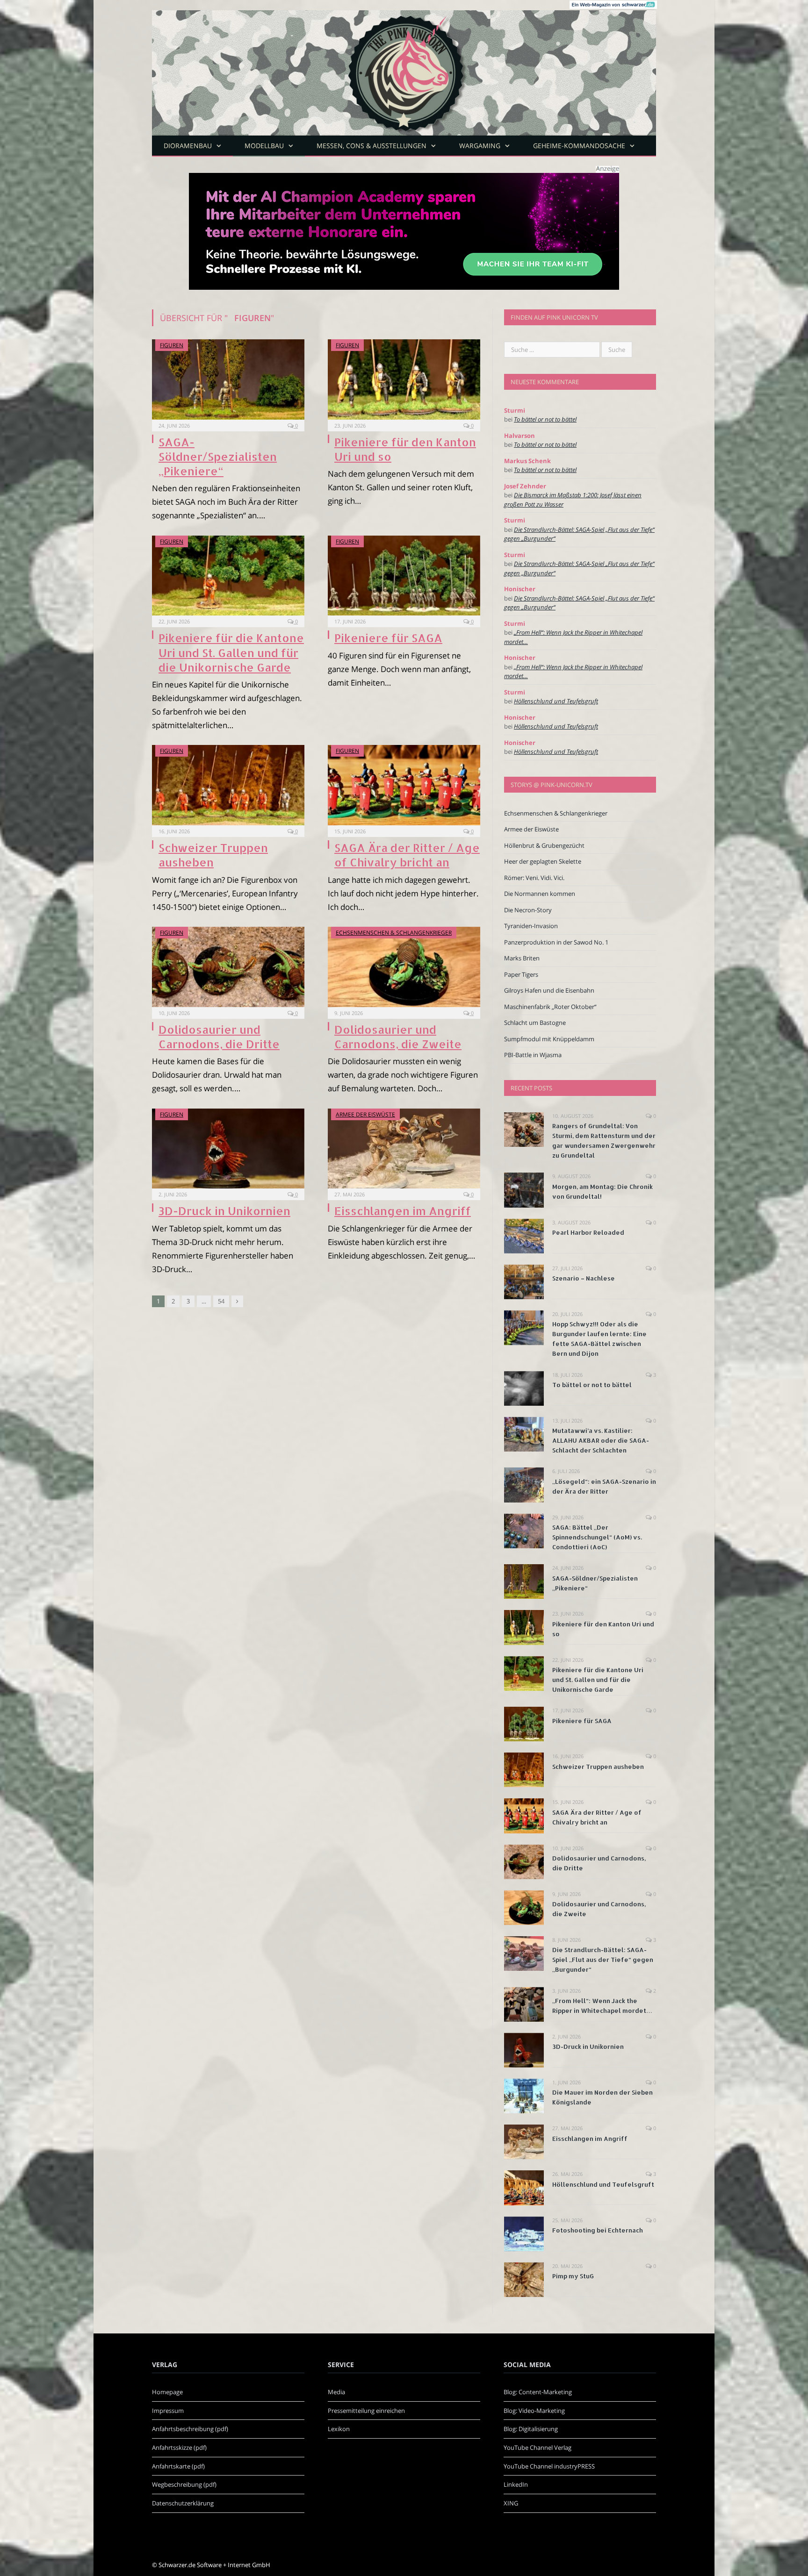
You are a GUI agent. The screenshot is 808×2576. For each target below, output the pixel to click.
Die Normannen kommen (540, 894)
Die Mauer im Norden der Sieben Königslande (602, 2097)
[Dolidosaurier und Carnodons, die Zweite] (404, 967)
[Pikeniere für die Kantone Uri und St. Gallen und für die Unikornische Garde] (228, 576)
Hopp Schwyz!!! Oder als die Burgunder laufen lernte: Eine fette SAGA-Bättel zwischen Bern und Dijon (599, 1339)
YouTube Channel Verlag (537, 2447)
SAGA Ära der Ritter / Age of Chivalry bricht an (407, 855)
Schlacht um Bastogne (535, 1023)
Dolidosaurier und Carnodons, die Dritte (219, 1037)
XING (511, 2503)
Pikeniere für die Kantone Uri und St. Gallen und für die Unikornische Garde (231, 652)
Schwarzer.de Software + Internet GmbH (214, 2565)
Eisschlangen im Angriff (403, 1211)
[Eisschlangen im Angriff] (404, 1149)
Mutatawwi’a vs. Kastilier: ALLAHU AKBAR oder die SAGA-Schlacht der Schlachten (601, 1440)
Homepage (167, 2392)
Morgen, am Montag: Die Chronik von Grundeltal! (602, 1191)
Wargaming (480, 146)
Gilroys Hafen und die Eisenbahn (549, 990)
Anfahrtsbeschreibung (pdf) (190, 2429)
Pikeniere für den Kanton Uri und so (603, 1629)
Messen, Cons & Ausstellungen (372, 146)
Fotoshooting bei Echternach (598, 2230)
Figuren (172, 345)
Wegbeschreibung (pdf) (184, 2484)
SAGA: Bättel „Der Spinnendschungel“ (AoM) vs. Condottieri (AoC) (597, 1537)
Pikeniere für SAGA (388, 638)
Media (336, 2392)
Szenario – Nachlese (584, 1278)
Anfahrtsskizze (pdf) (179, 2447)
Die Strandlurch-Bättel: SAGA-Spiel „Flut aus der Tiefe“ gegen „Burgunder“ (603, 1960)
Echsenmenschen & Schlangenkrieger (394, 933)
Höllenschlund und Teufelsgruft (556, 701)
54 (221, 1301)
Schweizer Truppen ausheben (213, 855)
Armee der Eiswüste (365, 1114)
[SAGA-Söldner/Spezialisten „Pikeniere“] (228, 379)
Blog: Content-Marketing (538, 2392)
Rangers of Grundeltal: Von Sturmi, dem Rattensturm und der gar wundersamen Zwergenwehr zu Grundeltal (604, 1141)
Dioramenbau (188, 146)
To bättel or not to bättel (545, 419)
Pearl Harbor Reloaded (588, 1232)
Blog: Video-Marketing (534, 2411)
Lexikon (339, 2429)
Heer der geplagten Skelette (543, 861)
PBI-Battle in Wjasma (533, 1055)
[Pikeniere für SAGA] (404, 576)
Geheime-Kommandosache (579, 146)
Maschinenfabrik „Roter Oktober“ (550, 1007)
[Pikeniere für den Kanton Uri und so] (404, 379)
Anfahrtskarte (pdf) (178, 2466)
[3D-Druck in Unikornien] (228, 1149)
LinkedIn (516, 2484)
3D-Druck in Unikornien (224, 1211)
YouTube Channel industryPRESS (549, 2466)
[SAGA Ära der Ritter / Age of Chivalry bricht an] (404, 785)
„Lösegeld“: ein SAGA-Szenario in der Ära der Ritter (604, 1486)
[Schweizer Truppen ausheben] (228, 785)
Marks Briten (522, 958)
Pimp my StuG (573, 2276)
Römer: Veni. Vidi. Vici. (534, 878)
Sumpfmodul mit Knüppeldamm (549, 1039)
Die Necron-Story (528, 910)
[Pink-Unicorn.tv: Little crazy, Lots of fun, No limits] (404, 66)
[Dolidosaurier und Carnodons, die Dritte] (228, 967)
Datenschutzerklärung (183, 2503)
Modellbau (264, 146)
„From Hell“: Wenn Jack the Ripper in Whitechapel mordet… (602, 2006)
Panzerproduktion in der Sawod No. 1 (556, 942)
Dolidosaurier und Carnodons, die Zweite (398, 1037)
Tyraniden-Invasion (531, 926)
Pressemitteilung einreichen (366, 2411)
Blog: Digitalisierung (531, 2429)
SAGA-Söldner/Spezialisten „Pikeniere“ (218, 456)
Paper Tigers (521, 974)
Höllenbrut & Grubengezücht (544, 845)
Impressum (168, 2411)
